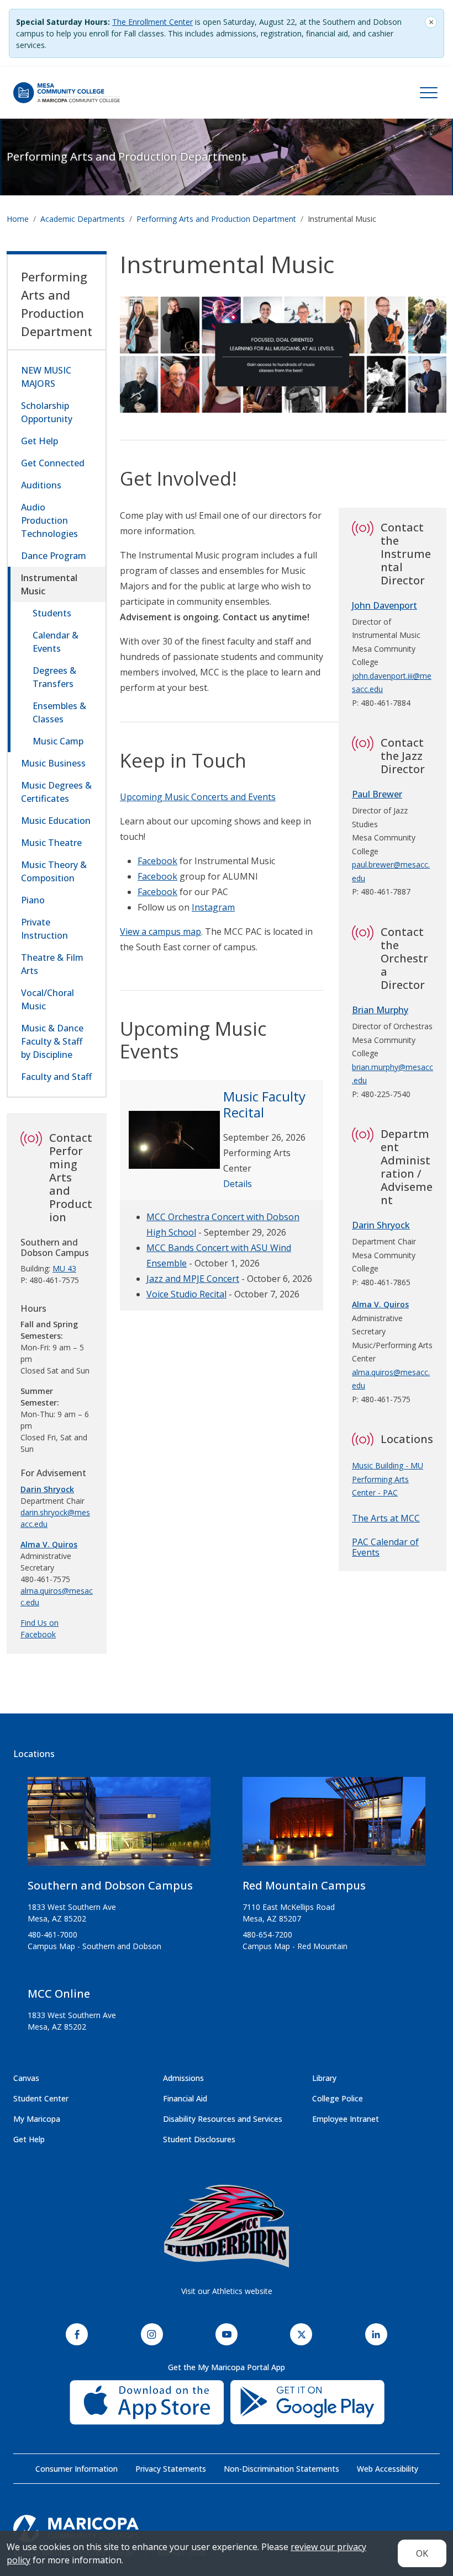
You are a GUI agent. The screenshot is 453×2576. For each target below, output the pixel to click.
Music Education (56, 821)
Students (52, 613)
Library (324, 2078)
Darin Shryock (381, 1225)
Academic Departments (83, 219)
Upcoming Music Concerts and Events (198, 797)
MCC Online (59, 1994)
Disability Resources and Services (223, 2119)
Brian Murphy (380, 1010)
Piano (33, 900)
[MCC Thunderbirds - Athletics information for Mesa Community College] (227, 2226)
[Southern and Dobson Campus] (119, 1826)
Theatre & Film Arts (52, 964)
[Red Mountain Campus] (334, 1826)
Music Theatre (51, 843)
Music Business (53, 763)
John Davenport (384, 605)
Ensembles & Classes (59, 712)
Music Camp (58, 741)
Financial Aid (185, 2098)
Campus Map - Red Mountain (295, 1946)
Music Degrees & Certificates (56, 792)
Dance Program (54, 556)
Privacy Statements (171, 2469)
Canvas (26, 2078)
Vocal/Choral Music (48, 999)
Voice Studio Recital (186, 1294)
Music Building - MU (388, 1465)
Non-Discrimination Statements (281, 2469)
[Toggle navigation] (429, 93)
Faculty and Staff (56, 1077)
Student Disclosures (199, 2139)
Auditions (41, 485)
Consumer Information (77, 2469)
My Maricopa (37, 2119)
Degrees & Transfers (54, 677)
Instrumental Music (49, 584)
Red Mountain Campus (304, 1885)
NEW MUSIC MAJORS (46, 377)
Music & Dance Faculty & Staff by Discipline (52, 1041)
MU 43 (64, 1268)
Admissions (183, 2078)
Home (18, 219)
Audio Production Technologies (49, 520)
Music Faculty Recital (264, 1104)
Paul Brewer (377, 794)
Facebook (157, 861)
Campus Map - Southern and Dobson (94, 1946)
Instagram (213, 907)
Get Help (39, 441)
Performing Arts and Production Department (127, 156)
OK (422, 2553)
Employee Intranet (346, 2119)
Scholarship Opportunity (47, 412)
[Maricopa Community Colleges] (227, 2529)
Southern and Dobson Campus (110, 1885)
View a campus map (160, 932)
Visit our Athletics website (227, 2291)
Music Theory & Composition (54, 871)
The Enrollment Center (152, 22)
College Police (338, 2098)
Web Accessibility (388, 2469)
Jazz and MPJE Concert (193, 1279)
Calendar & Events (56, 642)
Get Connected (53, 463)
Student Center (41, 2098)
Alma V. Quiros (49, 1544)
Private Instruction (44, 929)
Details (238, 1184)
